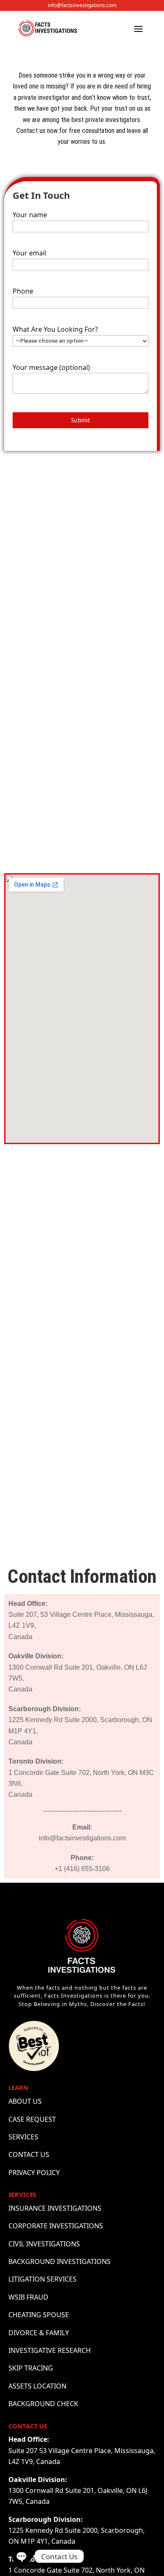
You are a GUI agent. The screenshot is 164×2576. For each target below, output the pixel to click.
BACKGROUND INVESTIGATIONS (60, 2261)
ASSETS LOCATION (37, 2386)
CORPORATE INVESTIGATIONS (56, 2226)
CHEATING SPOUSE (39, 2315)
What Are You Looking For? (55, 329)
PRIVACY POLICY (34, 2173)
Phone (23, 291)
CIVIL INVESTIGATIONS (44, 2244)
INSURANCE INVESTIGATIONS (55, 2208)
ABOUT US (25, 2101)
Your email (29, 253)
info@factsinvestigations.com (82, 5)
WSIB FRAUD (28, 2297)
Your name (30, 215)
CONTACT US (29, 2154)
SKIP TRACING (31, 2368)
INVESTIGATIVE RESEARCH (50, 2350)
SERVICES (23, 2137)
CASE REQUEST (32, 2119)
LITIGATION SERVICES (42, 2279)
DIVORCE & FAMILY (39, 2333)
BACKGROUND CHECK (43, 2404)
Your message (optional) (51, 367)
